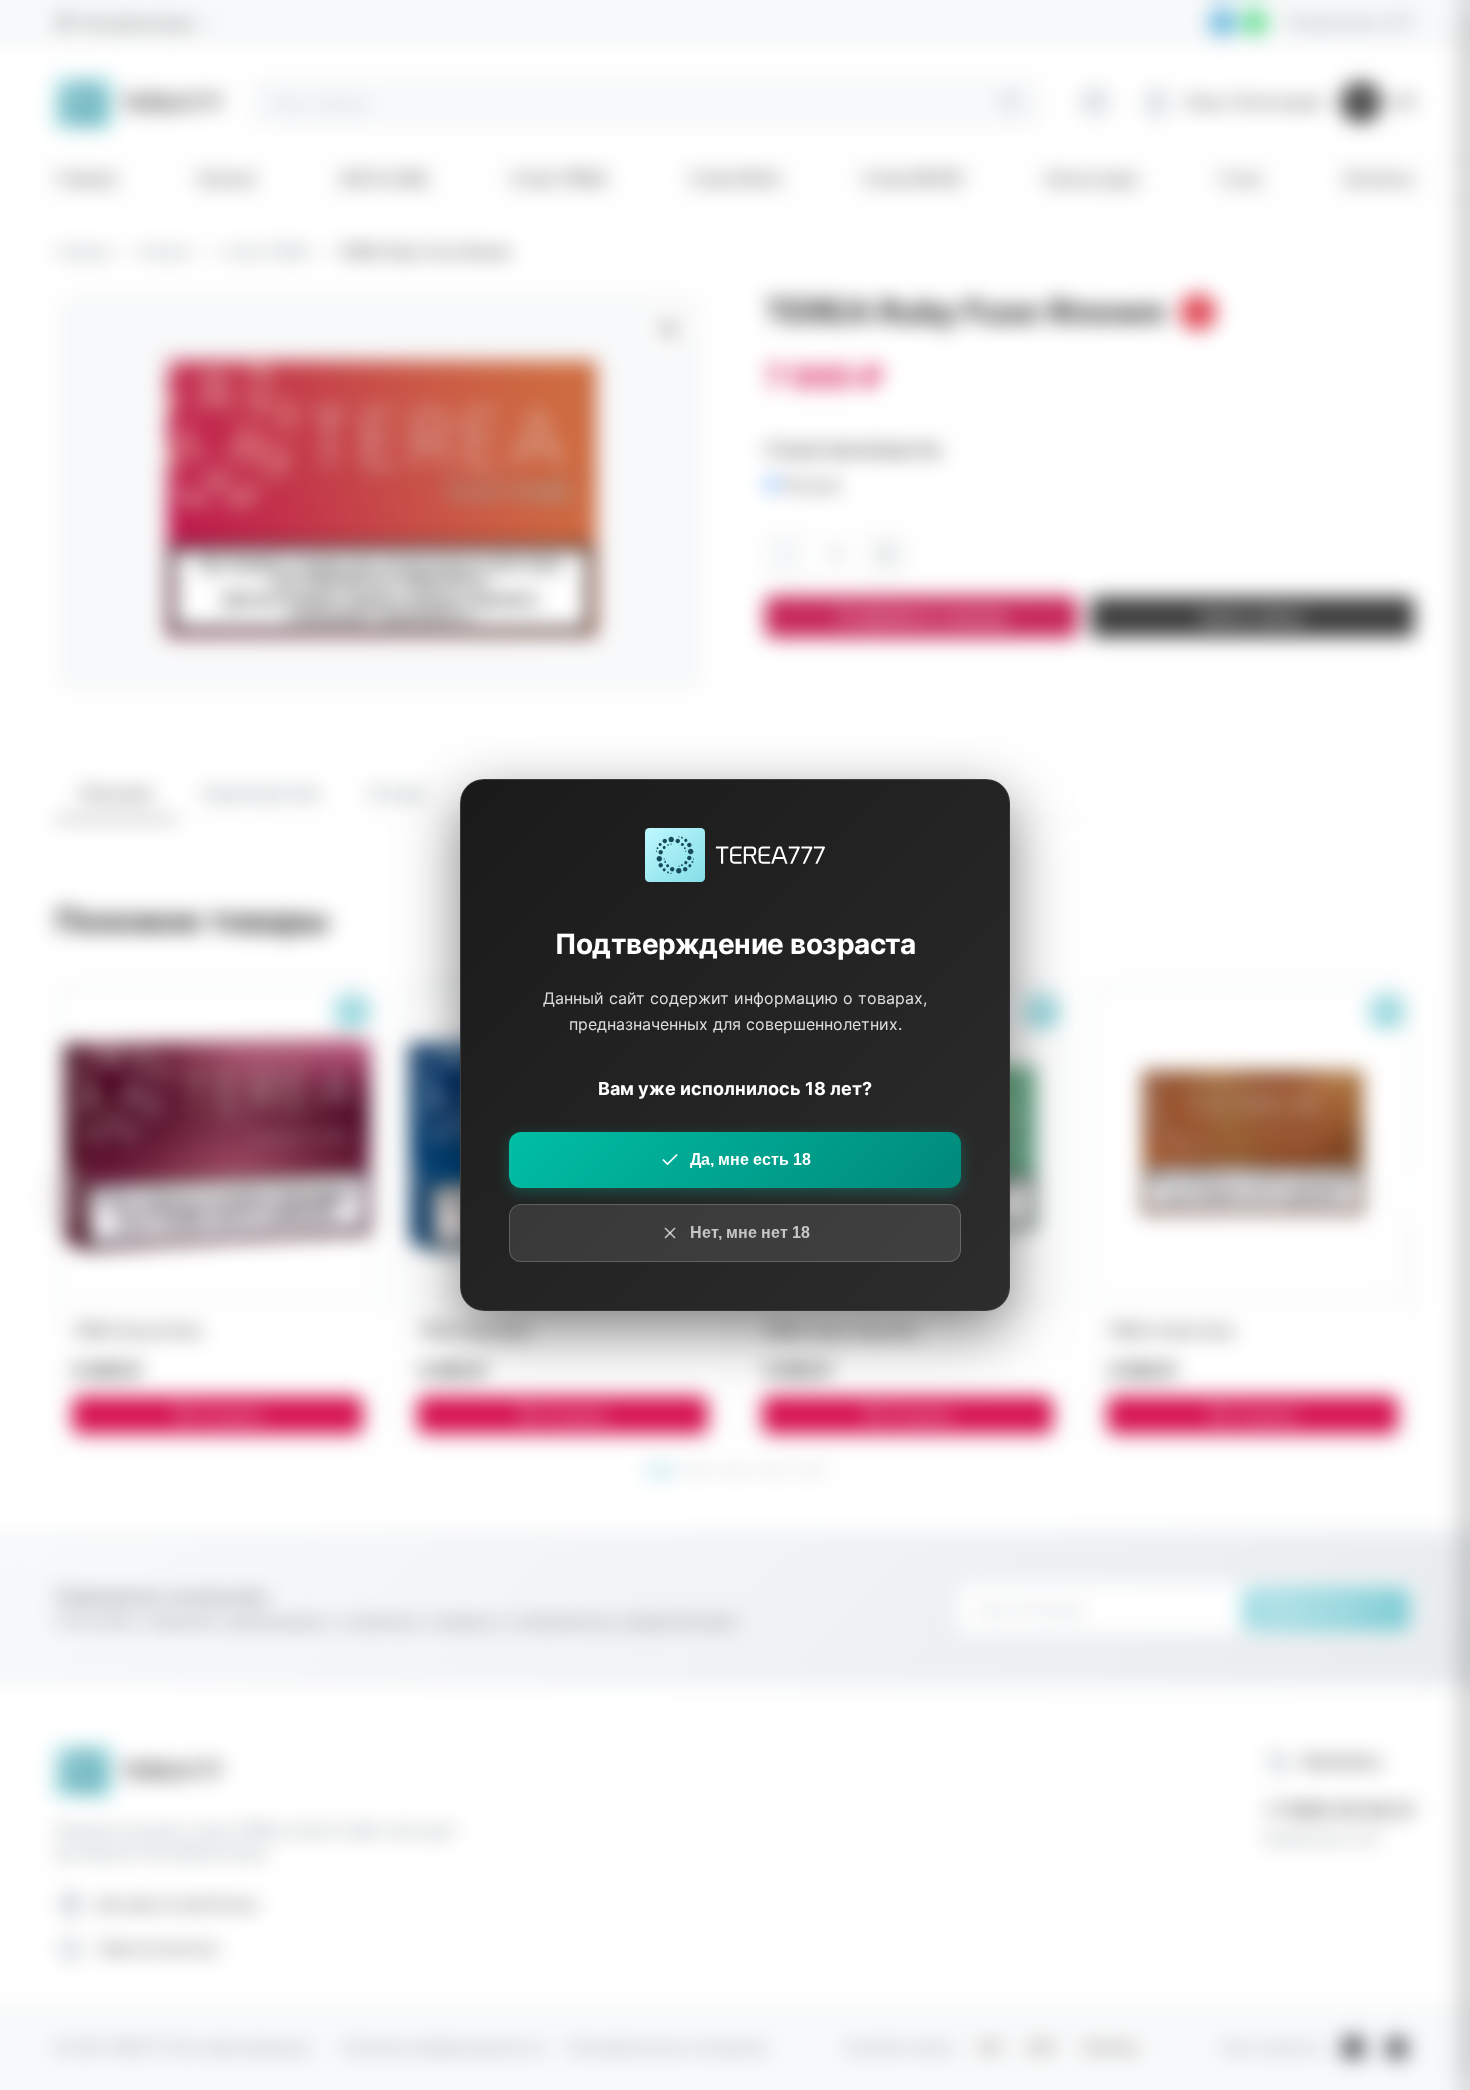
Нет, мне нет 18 (750, 1232)
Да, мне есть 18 (750, 1159)
